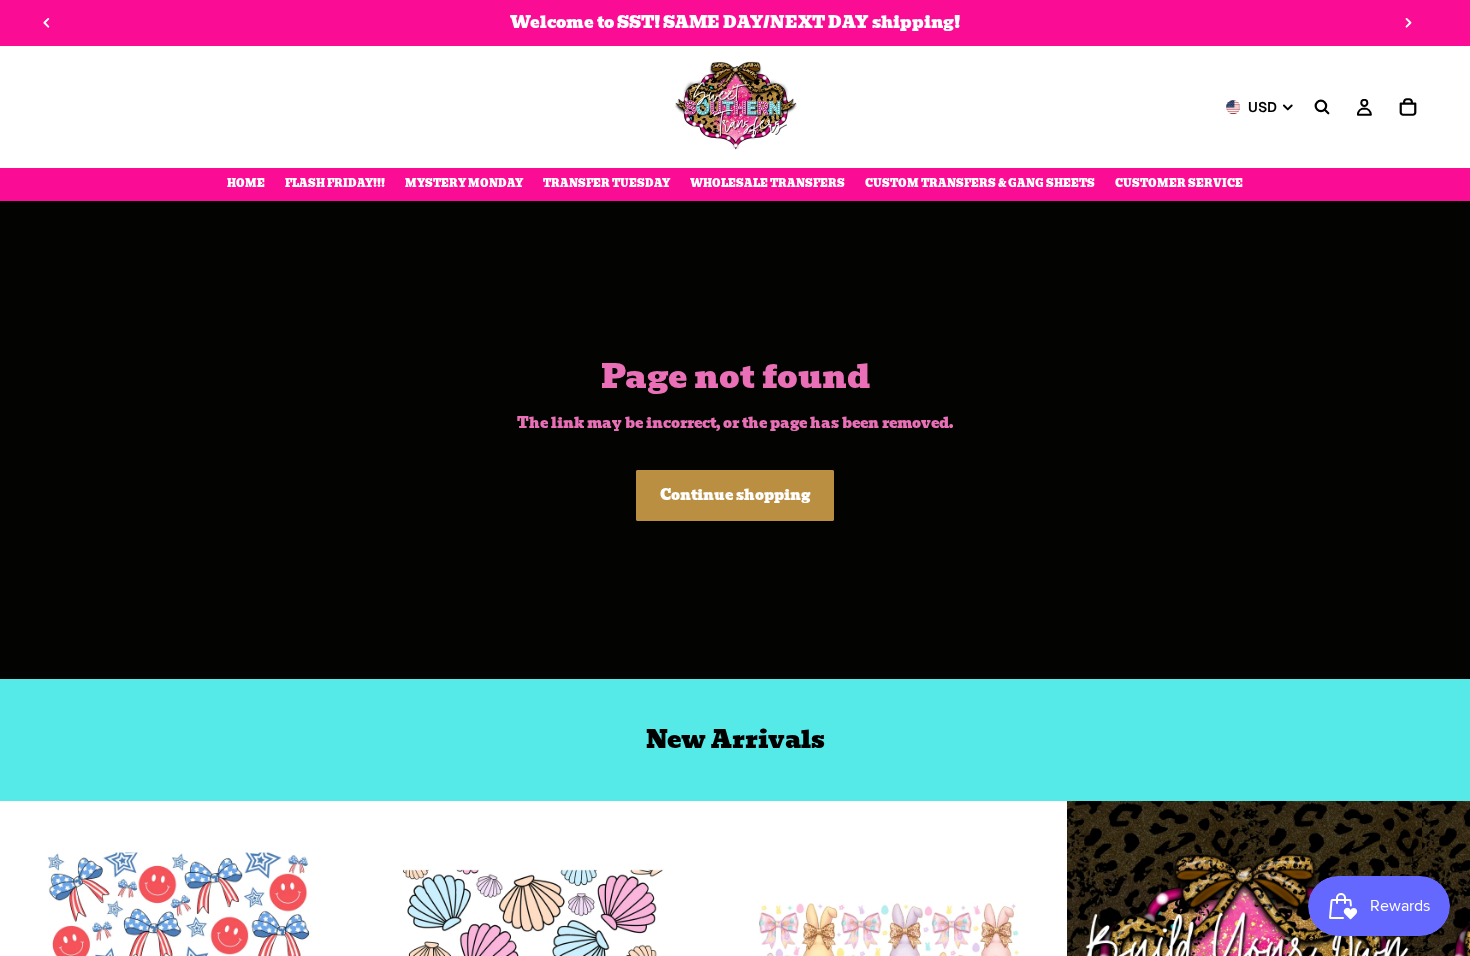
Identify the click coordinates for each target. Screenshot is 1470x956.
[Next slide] (1408, 23)
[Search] (1322, 107)
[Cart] (1408, 107)
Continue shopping (735, 495)
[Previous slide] (47, 23)
